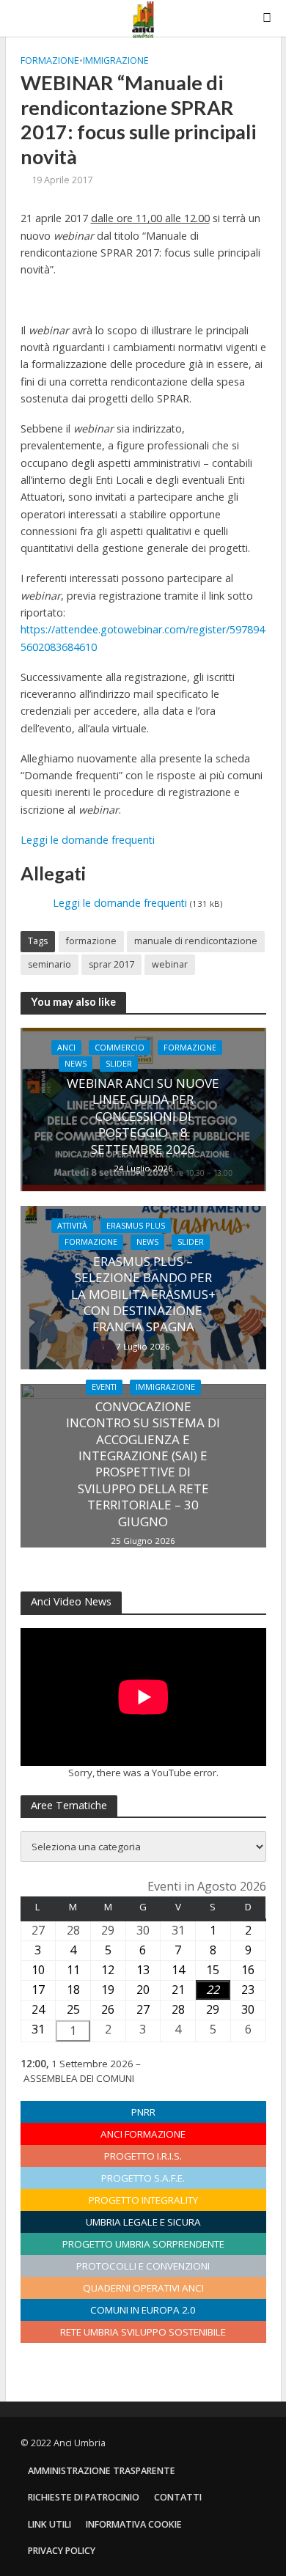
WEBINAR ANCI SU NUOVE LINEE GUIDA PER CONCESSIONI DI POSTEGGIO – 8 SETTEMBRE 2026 (143, 1116)
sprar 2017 (111, 964)
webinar (170, 964)
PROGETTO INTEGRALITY (143, 2200)
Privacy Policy (62, 2551)
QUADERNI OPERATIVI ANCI (143, 2288)
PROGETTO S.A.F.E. (143, 2178)
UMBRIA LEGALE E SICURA (143, 2222)
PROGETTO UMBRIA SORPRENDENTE (143, 2244)
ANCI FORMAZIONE (143, 2134)
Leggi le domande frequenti (88, 840)
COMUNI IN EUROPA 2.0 (143, 2310)
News (76, 1064)
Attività (72, 1226)
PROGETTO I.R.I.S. (143, 2156)
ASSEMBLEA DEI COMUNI (79, 2078)
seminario (49, 964)
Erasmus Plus (136, 1226)
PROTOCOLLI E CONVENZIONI (143, 2266)
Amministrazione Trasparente (102, 2471)
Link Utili (49, 2524)
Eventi (104, 1387)
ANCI (66, 1048)
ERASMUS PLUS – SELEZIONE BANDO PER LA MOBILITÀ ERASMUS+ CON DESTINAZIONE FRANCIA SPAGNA (143, 1295)
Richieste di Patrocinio (84, 2497)
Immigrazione (116, 60)
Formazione (50, 60)
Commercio (120, 1048)
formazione (91, 941)
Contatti (178, 2497)
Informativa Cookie (134, 2524)
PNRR (143, 2112)
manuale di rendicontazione (196, 941)
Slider (119, 1064)
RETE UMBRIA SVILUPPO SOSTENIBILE (143, 2332)
